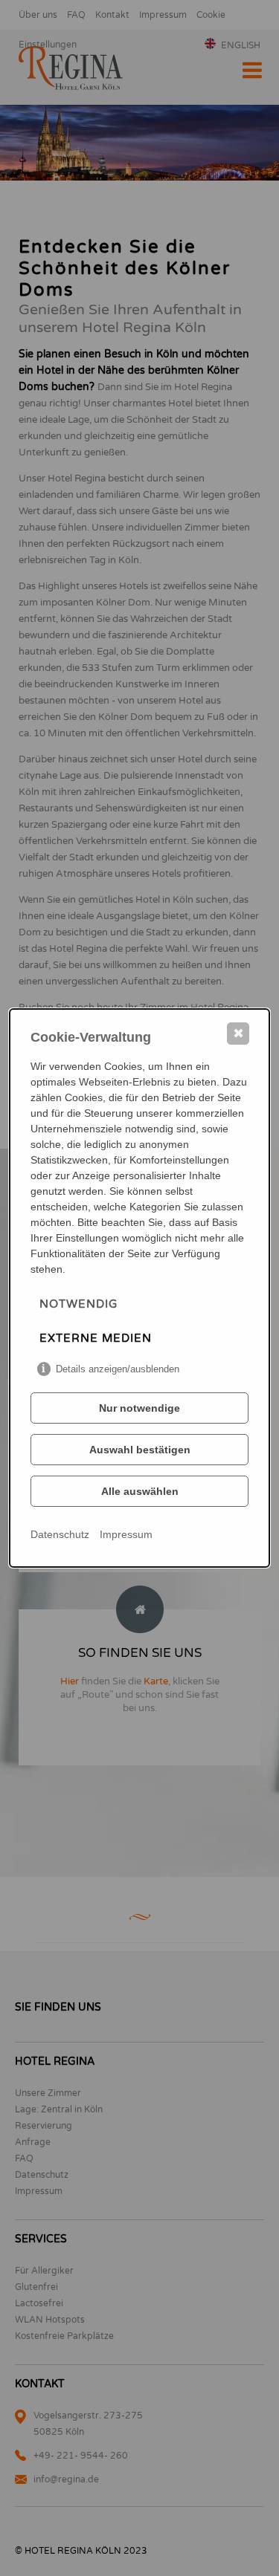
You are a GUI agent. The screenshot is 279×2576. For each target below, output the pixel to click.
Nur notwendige (139, 1408)
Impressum (126, 1534)
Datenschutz (60, 1534)
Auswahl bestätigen (140, 1450)
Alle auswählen (140, 1491)
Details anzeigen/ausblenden (118, 1369)
